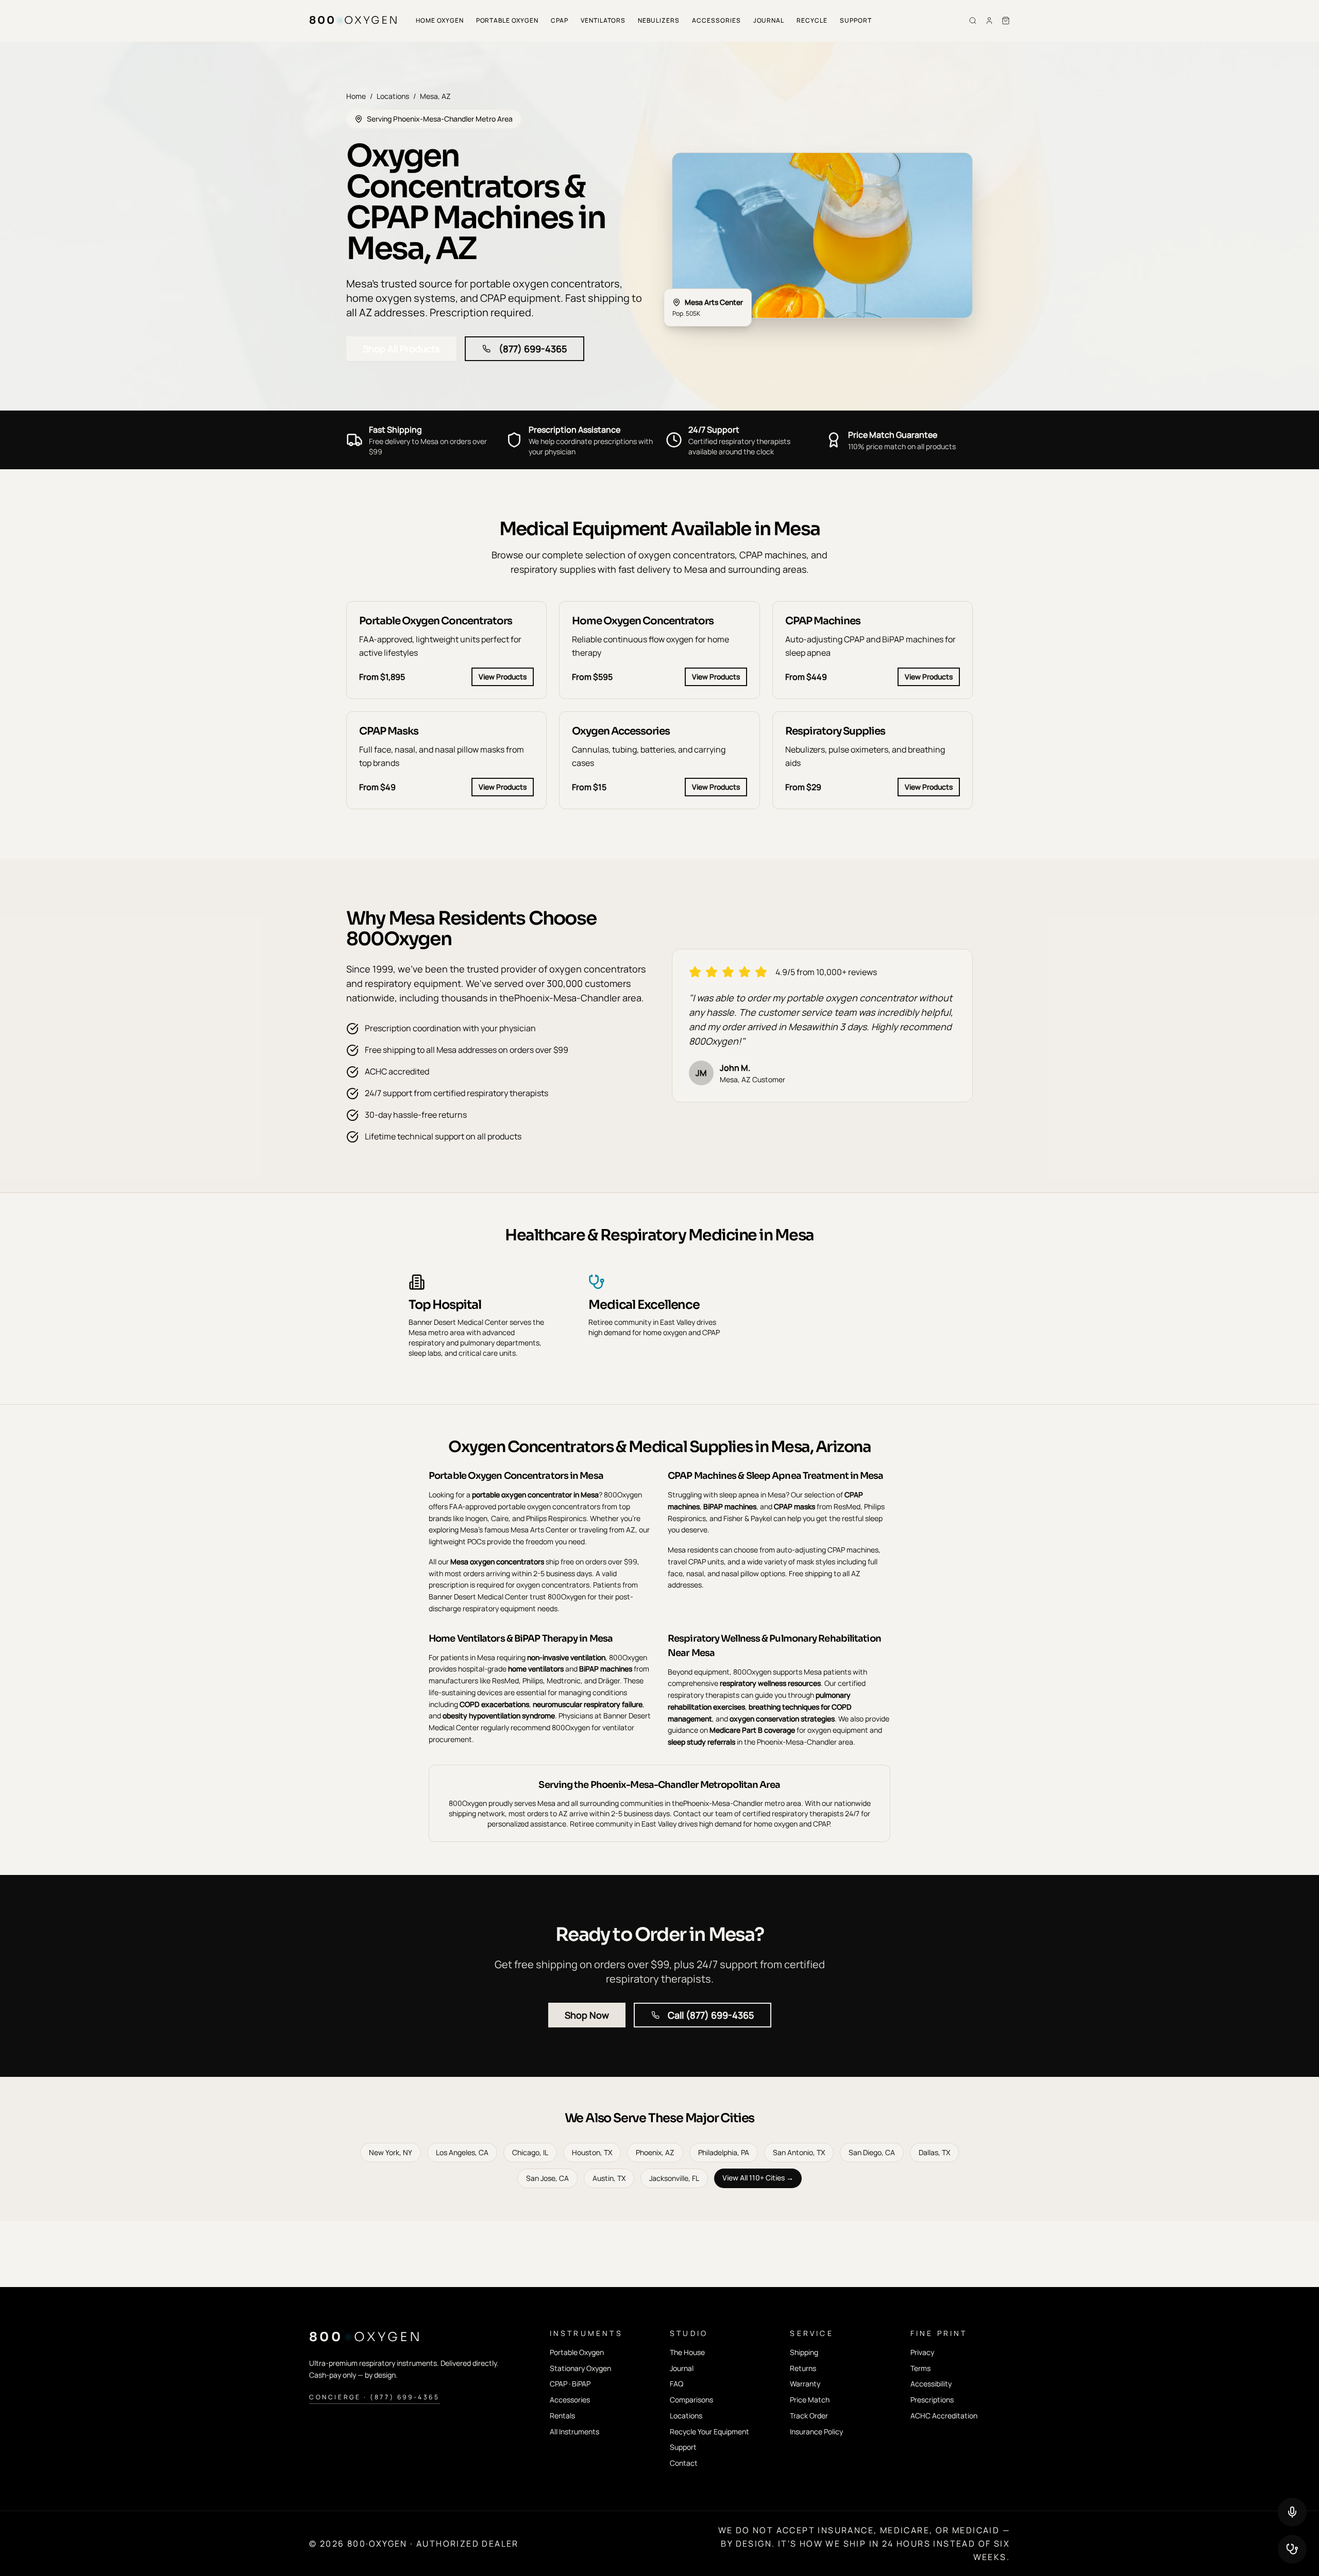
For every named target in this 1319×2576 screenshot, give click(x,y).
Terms (920, 2368)
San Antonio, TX (799, 2152)
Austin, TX (609, 2178)
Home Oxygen (440, 20)
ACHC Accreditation (944, 2416)
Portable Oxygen (507, 20)
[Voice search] (1292, 2512)
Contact (684, 2463)
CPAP (560, 20)
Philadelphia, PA (724, 2152)
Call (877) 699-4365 (711, 2015)
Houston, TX (592, 2152)
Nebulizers (659, 20)
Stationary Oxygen (580, 2368)
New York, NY (391, 2152)
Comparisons (691, 2400)
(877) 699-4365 (533, 349)
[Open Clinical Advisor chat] (1292, 2549)
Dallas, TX (934, 2152)
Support (856, 20)
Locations (393, 96)
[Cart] (1006, 21)
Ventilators (603, 20)
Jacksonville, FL (674, 2178)
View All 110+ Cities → (758, 2178)
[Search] (973, 21)
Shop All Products (401, 349)
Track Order (809, 2416)
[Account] (989, 21)
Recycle (812, 20)
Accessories (716, 20)
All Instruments (574, 2432)
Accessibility (931, 2384)
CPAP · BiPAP (570, 2384)
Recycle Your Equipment (709, 2432)
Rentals (562, 2416)
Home (356, 96)
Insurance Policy (816, 2432)
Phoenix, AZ (655, 2152)
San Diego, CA (872, 2152)
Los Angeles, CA (462, 2152)
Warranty (805, 2384)
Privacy (922, 2352)
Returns (803, 2368)
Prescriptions (932, 2400)
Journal (769, 20)
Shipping (804, 2352)
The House (687, 2352)
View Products (503, 677)
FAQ (677, 2384)
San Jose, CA (547, 2178)
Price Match (810, 2400)
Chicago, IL (530, 2152)
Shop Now (587, 2015)
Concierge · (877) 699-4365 (375, 2397)
